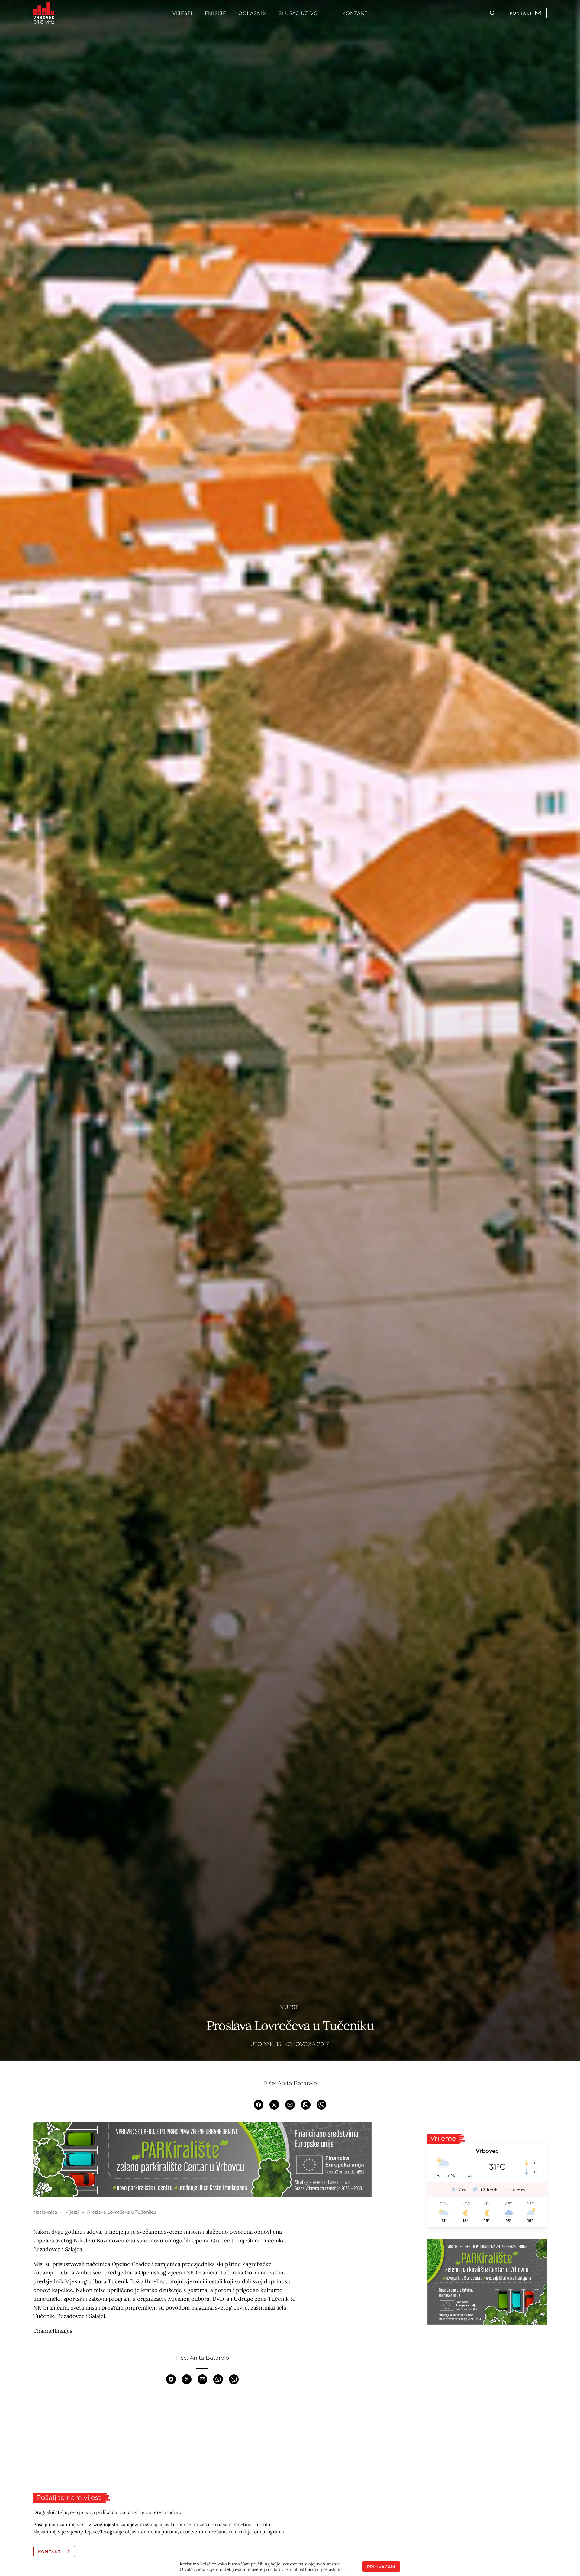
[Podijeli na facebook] (259, 2104)
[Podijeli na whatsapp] (306, 2104)
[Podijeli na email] (290, 2104)
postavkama (332, 2569)
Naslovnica (45, 2212)
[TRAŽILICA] (492, 13)
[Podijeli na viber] (321, 2104)
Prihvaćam (381, 2567)
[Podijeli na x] (274, 2104)
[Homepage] (44, 13)
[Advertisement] (202, 2439)
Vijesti (290, 2007)
